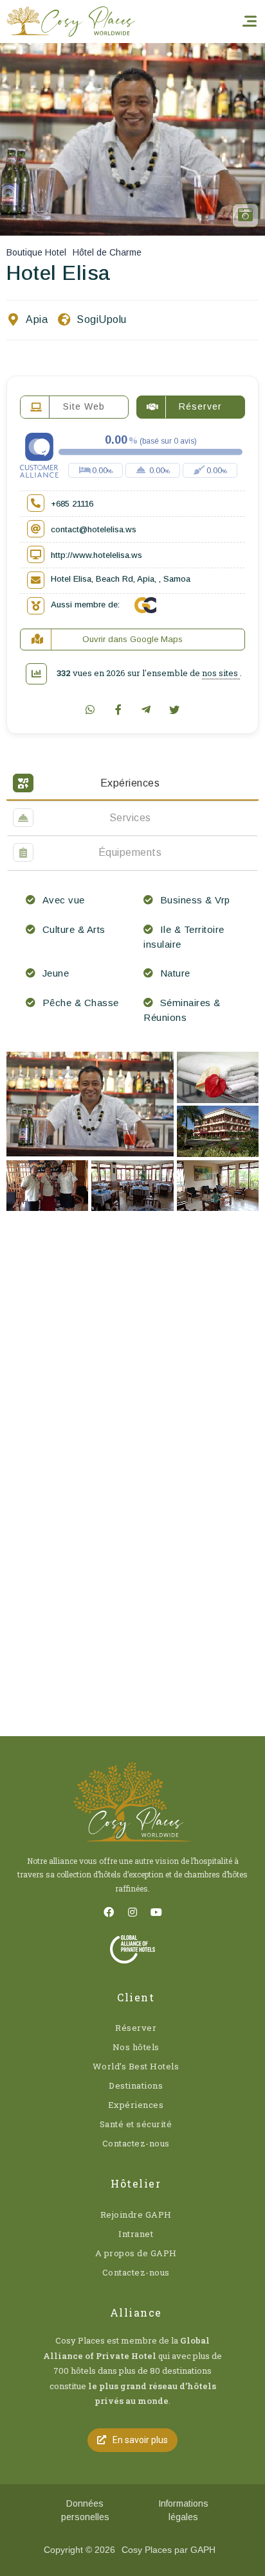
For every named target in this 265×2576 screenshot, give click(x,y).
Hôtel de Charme (107, 252)
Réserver (136, 2028)
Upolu (113, 319)
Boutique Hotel (36, 252)
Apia (37, 319)
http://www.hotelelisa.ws (96, 555)
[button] (132, 2440)
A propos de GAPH (136, 2253)
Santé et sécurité (136, 2124)
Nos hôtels (136, 2047)
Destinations (136, 2085)
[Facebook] (109, 1912)
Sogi (87, 319)
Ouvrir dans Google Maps (132, 639)
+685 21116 (72, 504)
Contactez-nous (136, 2143)
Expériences (136, 2105)
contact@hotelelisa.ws (94, 529)
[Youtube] (156, 1912)
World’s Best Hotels (136, 2066)
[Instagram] (132, 1912)
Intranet (136, 2234)
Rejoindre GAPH (136, 2215)
